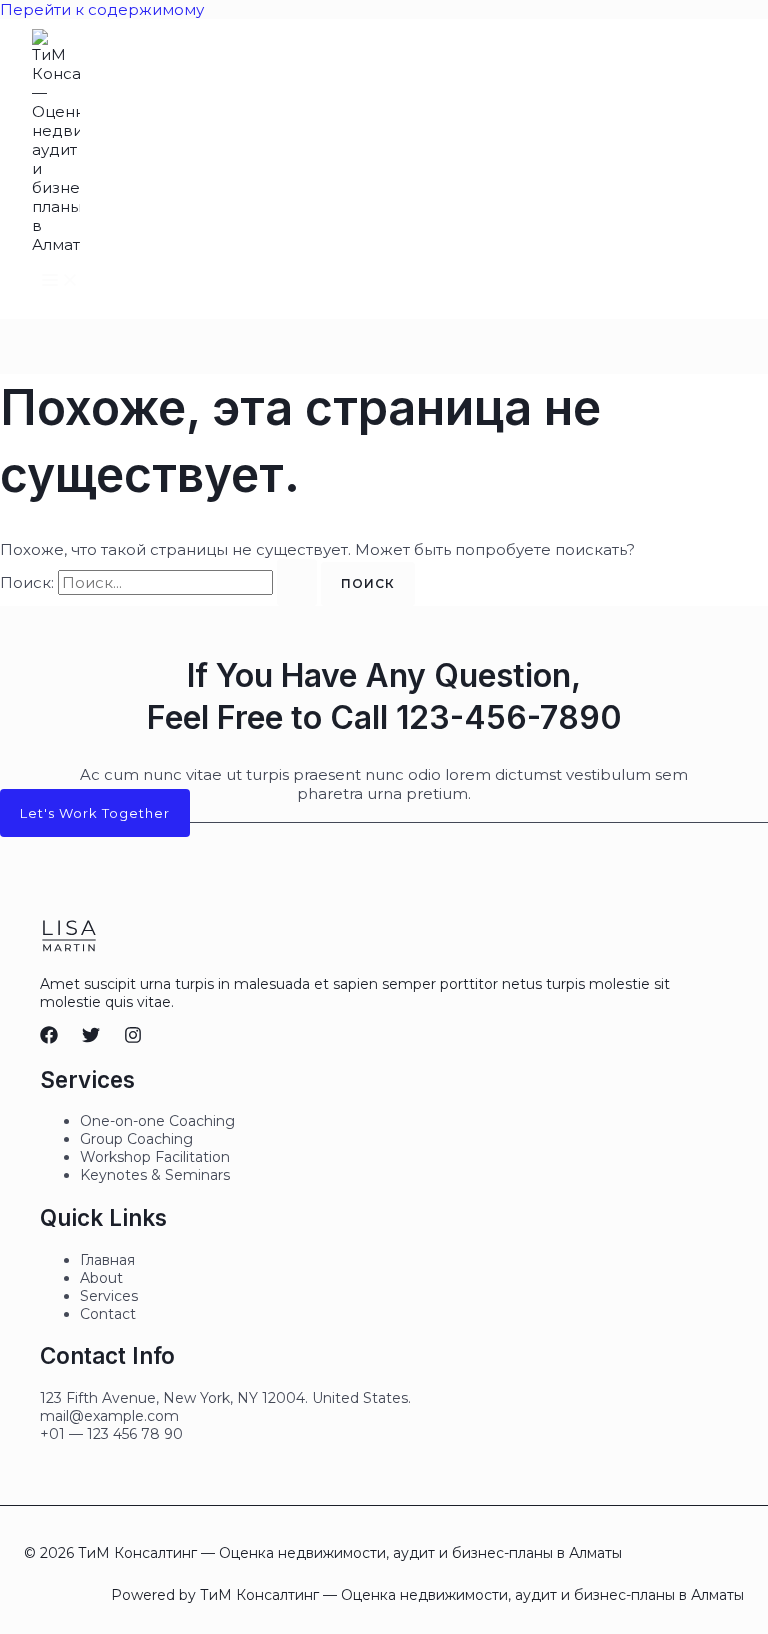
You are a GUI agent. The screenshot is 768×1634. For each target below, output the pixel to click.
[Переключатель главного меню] (60, 281)
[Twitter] (91, 1038)
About (101, 1278)
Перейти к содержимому (102, 9)
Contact (108, 1314)
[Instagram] (133, 1038)
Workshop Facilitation (155, 1157)
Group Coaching (136, 1139)
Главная (107, 1260)
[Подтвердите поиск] (297, 582)
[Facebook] (49, 1038)
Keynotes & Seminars (155, 1175)
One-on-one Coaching (157, 1121)
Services (109, 1296)
